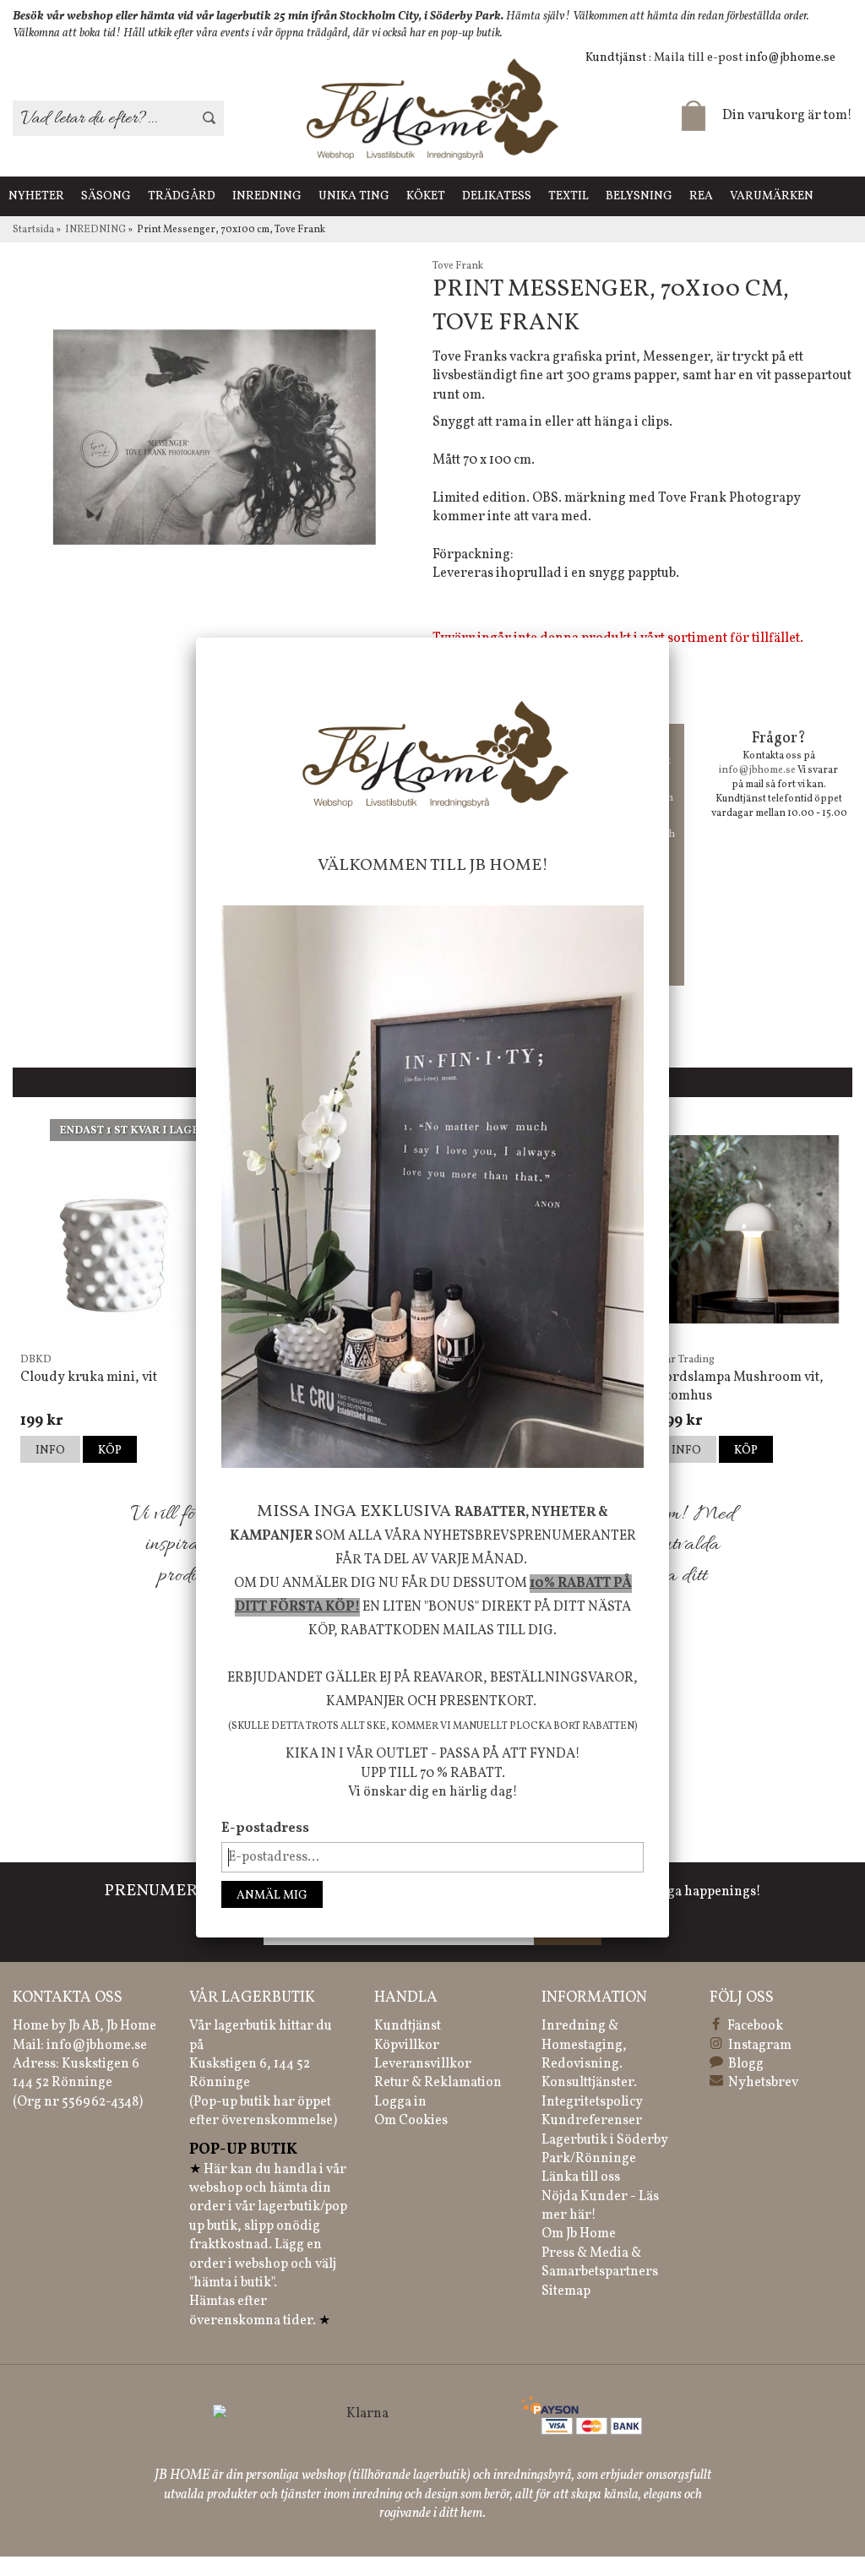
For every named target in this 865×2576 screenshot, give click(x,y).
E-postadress (265, 1829)
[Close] (669, 638)
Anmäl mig (272, 1896)
